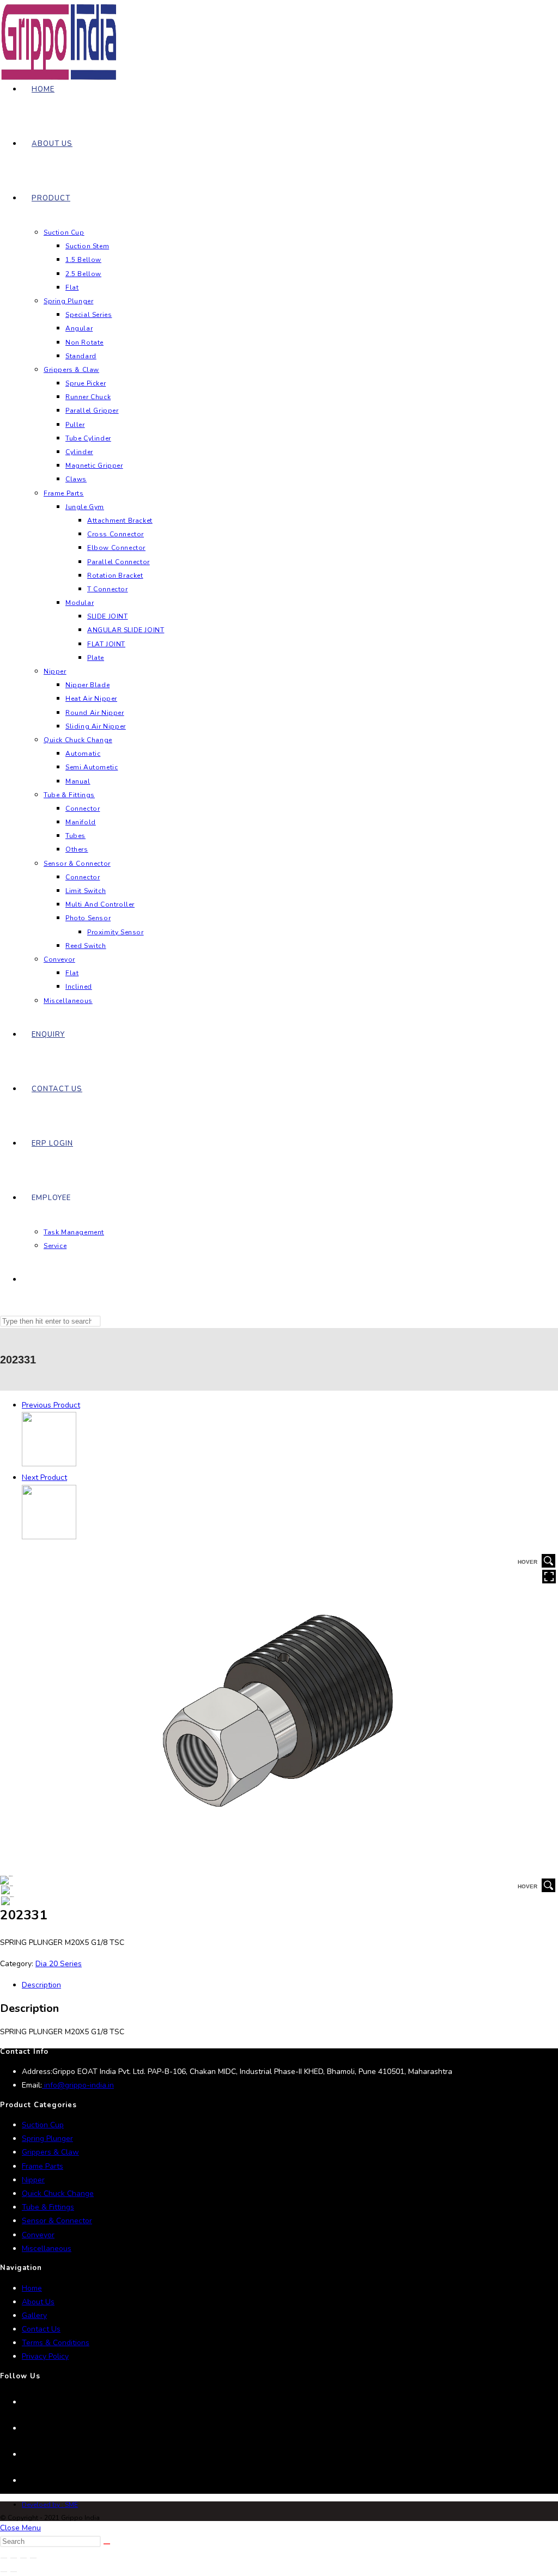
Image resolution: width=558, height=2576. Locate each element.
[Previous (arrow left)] (4, 2572)
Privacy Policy (45, 2356)
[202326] (49, 1464)
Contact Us (41, 2329)
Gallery (34, 2315)
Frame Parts (43, 2166)
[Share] (23, 2558)
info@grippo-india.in (78, 2085)
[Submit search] (107, 2544)
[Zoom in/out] (4, 2558)
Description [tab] (41, 1985)
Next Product (44, 1477)
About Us (38, 2302)
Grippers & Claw (50, 2152)
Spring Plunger (47, 2138)
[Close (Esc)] (33, 2558)
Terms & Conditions (56, 2343)
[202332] (49, 1537)
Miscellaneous (47, 2248)
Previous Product (51, 1405)
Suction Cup (43, 2125)
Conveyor (38, 2235)
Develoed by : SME (50, 2505)
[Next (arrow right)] (14, 2572)
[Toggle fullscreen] (14, 2558)
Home (32, 2288)
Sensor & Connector (57, 2221)
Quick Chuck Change (58, 2193)
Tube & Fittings (48, 2207)
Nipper (33, 2180)
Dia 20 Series (59, 1964)
